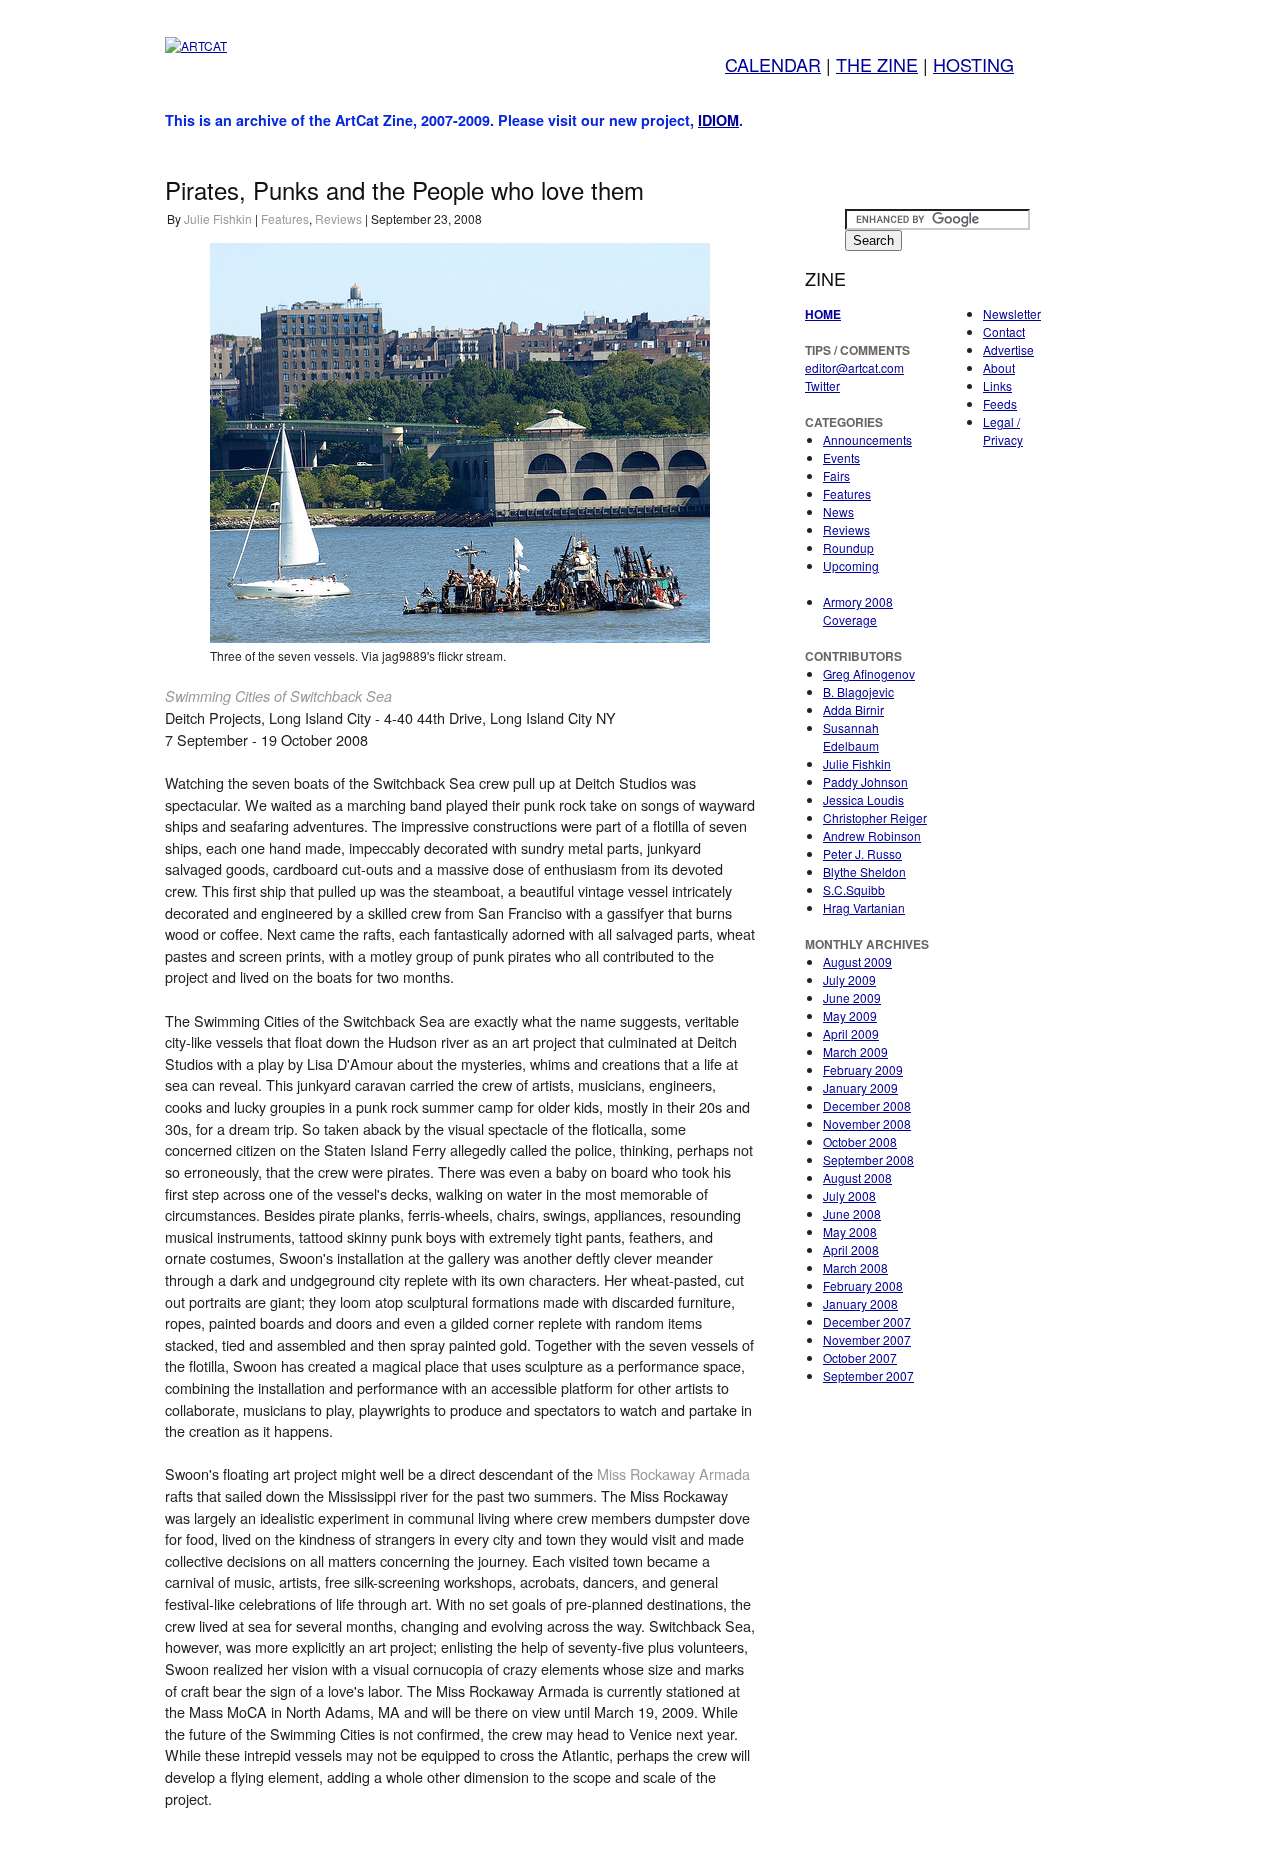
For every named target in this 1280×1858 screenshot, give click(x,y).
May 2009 (850, 1015)
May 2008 (850, 1231)
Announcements (867, 439)
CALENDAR (773, 64)
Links (997, 385)
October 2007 (860, 1357)
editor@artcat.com (854, 367)
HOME (823, 314)
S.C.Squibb (854, 889)
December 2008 (867, 1105)
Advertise (1008, 349)
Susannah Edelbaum (851, 736)
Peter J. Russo (862, 853)
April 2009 (851, 1033)
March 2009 (855, 1051)
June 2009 (852, 997)
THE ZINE (877, 64)
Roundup (848, 547)
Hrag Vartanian (864, 907)
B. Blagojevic (858, 691)
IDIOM (718, 120)
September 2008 (868, 1159)
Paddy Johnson (865, 781)
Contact (1004, 331)
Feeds (1000, 403)
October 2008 (860, 1141)
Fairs (836, 475)
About (999, 367)
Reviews (338, 218)
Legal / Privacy (1003, 430)
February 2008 (863, 1285)
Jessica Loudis (863, 799)
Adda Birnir (853, 709)
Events (841, 457)
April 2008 (851, 1249)
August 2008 (857, 1177)
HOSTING (973, 64)
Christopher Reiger (875, 817)
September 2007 (868, 1375)
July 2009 (849, 979)
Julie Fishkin (218, 218)
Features (285, 218)
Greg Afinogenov (869, 673)
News (838, 511)
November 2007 (867, 1339)
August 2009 (857, 961)
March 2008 (855, 1267)
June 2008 (852, 1213)
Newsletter (1012, 313)
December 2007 (867, 1321)
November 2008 (867, 1123)
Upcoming (851, 565)
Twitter (822, 385)
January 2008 (860, 1303)
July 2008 (849, 1195)
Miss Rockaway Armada (673, 1473)
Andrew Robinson (872, 835)
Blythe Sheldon (864, 871)
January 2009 (860, 1087)
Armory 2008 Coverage (858, 610)
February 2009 (863, 1069)
